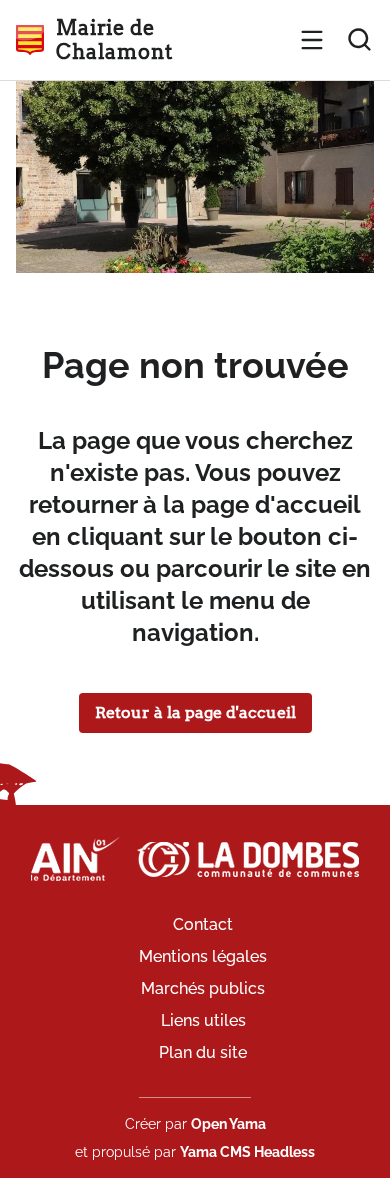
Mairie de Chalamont (114, 40)
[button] (312, 40)
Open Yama (228, 1124)
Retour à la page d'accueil (195, 712)
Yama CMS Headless (247, 1152)
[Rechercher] (360, 40)
